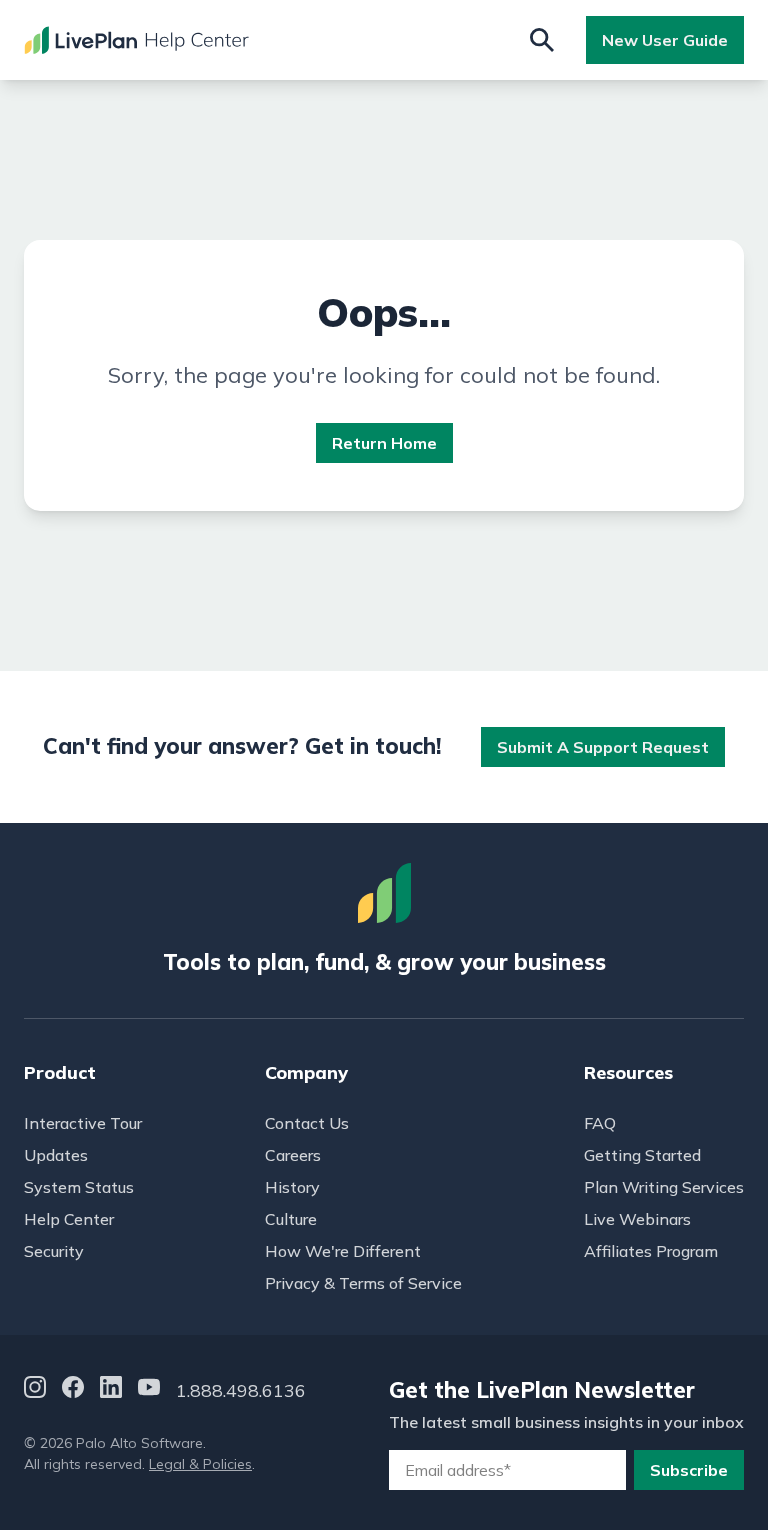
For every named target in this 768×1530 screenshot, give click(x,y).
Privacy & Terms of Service (363, 1283)
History (292, 1187)
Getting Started (642, 1155)
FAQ (600, 1123)
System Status (79, 1187)
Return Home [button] (384, 443)
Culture (291, 1219)
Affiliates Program (651, 1251)
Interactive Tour (83, 1123)
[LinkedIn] (111, 1390)
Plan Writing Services (664, 1187)
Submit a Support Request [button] (603, 747)
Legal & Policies (200, 1464)
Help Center (69, 1219)
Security (54, 1251)
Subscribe (689, 1470)
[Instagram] (35, 1390)
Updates (56, 1155)
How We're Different (343, 1251)
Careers (293, 1155)
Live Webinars (637, 1219)
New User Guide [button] (665, 40)
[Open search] (542, 40)
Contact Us (307, 1123)
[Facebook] (73, 1390)
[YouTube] (149, 1390)
